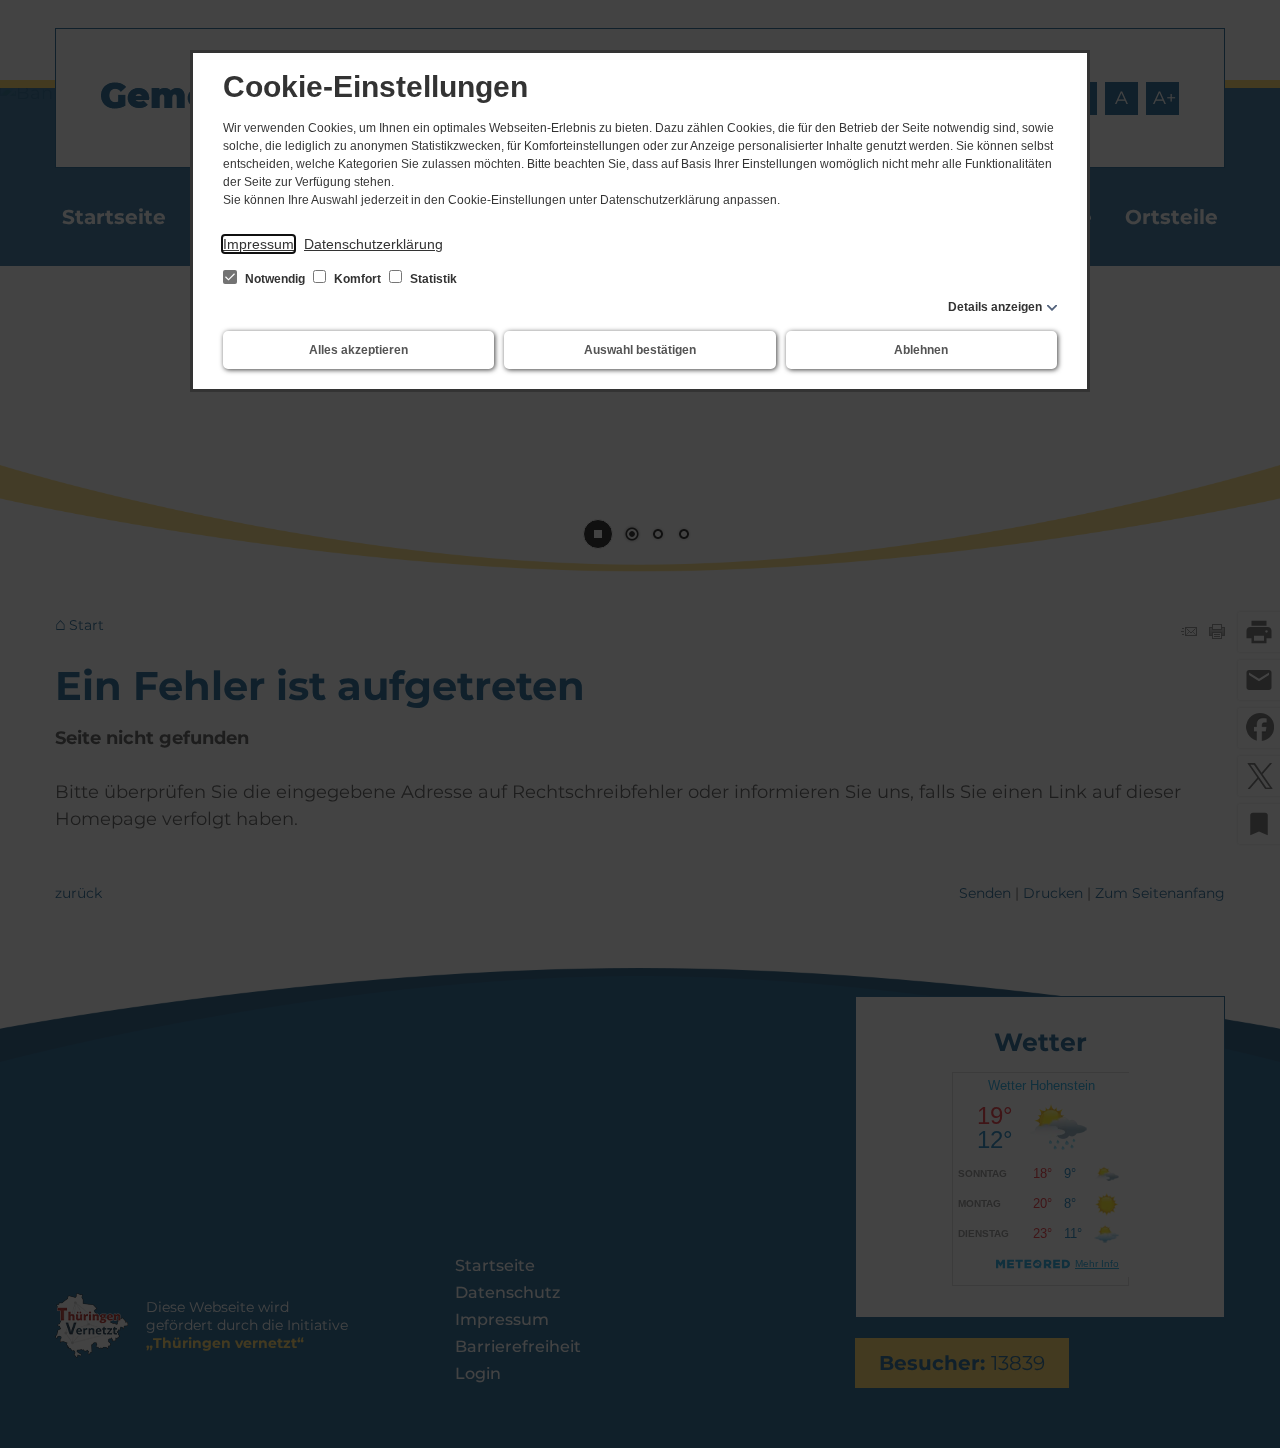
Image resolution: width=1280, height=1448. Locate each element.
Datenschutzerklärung (373, 244)
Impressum (258, 244)
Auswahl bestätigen (640, 350)
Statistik (432, 279)
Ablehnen (921, 350)
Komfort (357, 279)
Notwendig (275, 279)
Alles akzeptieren (358, 350)
